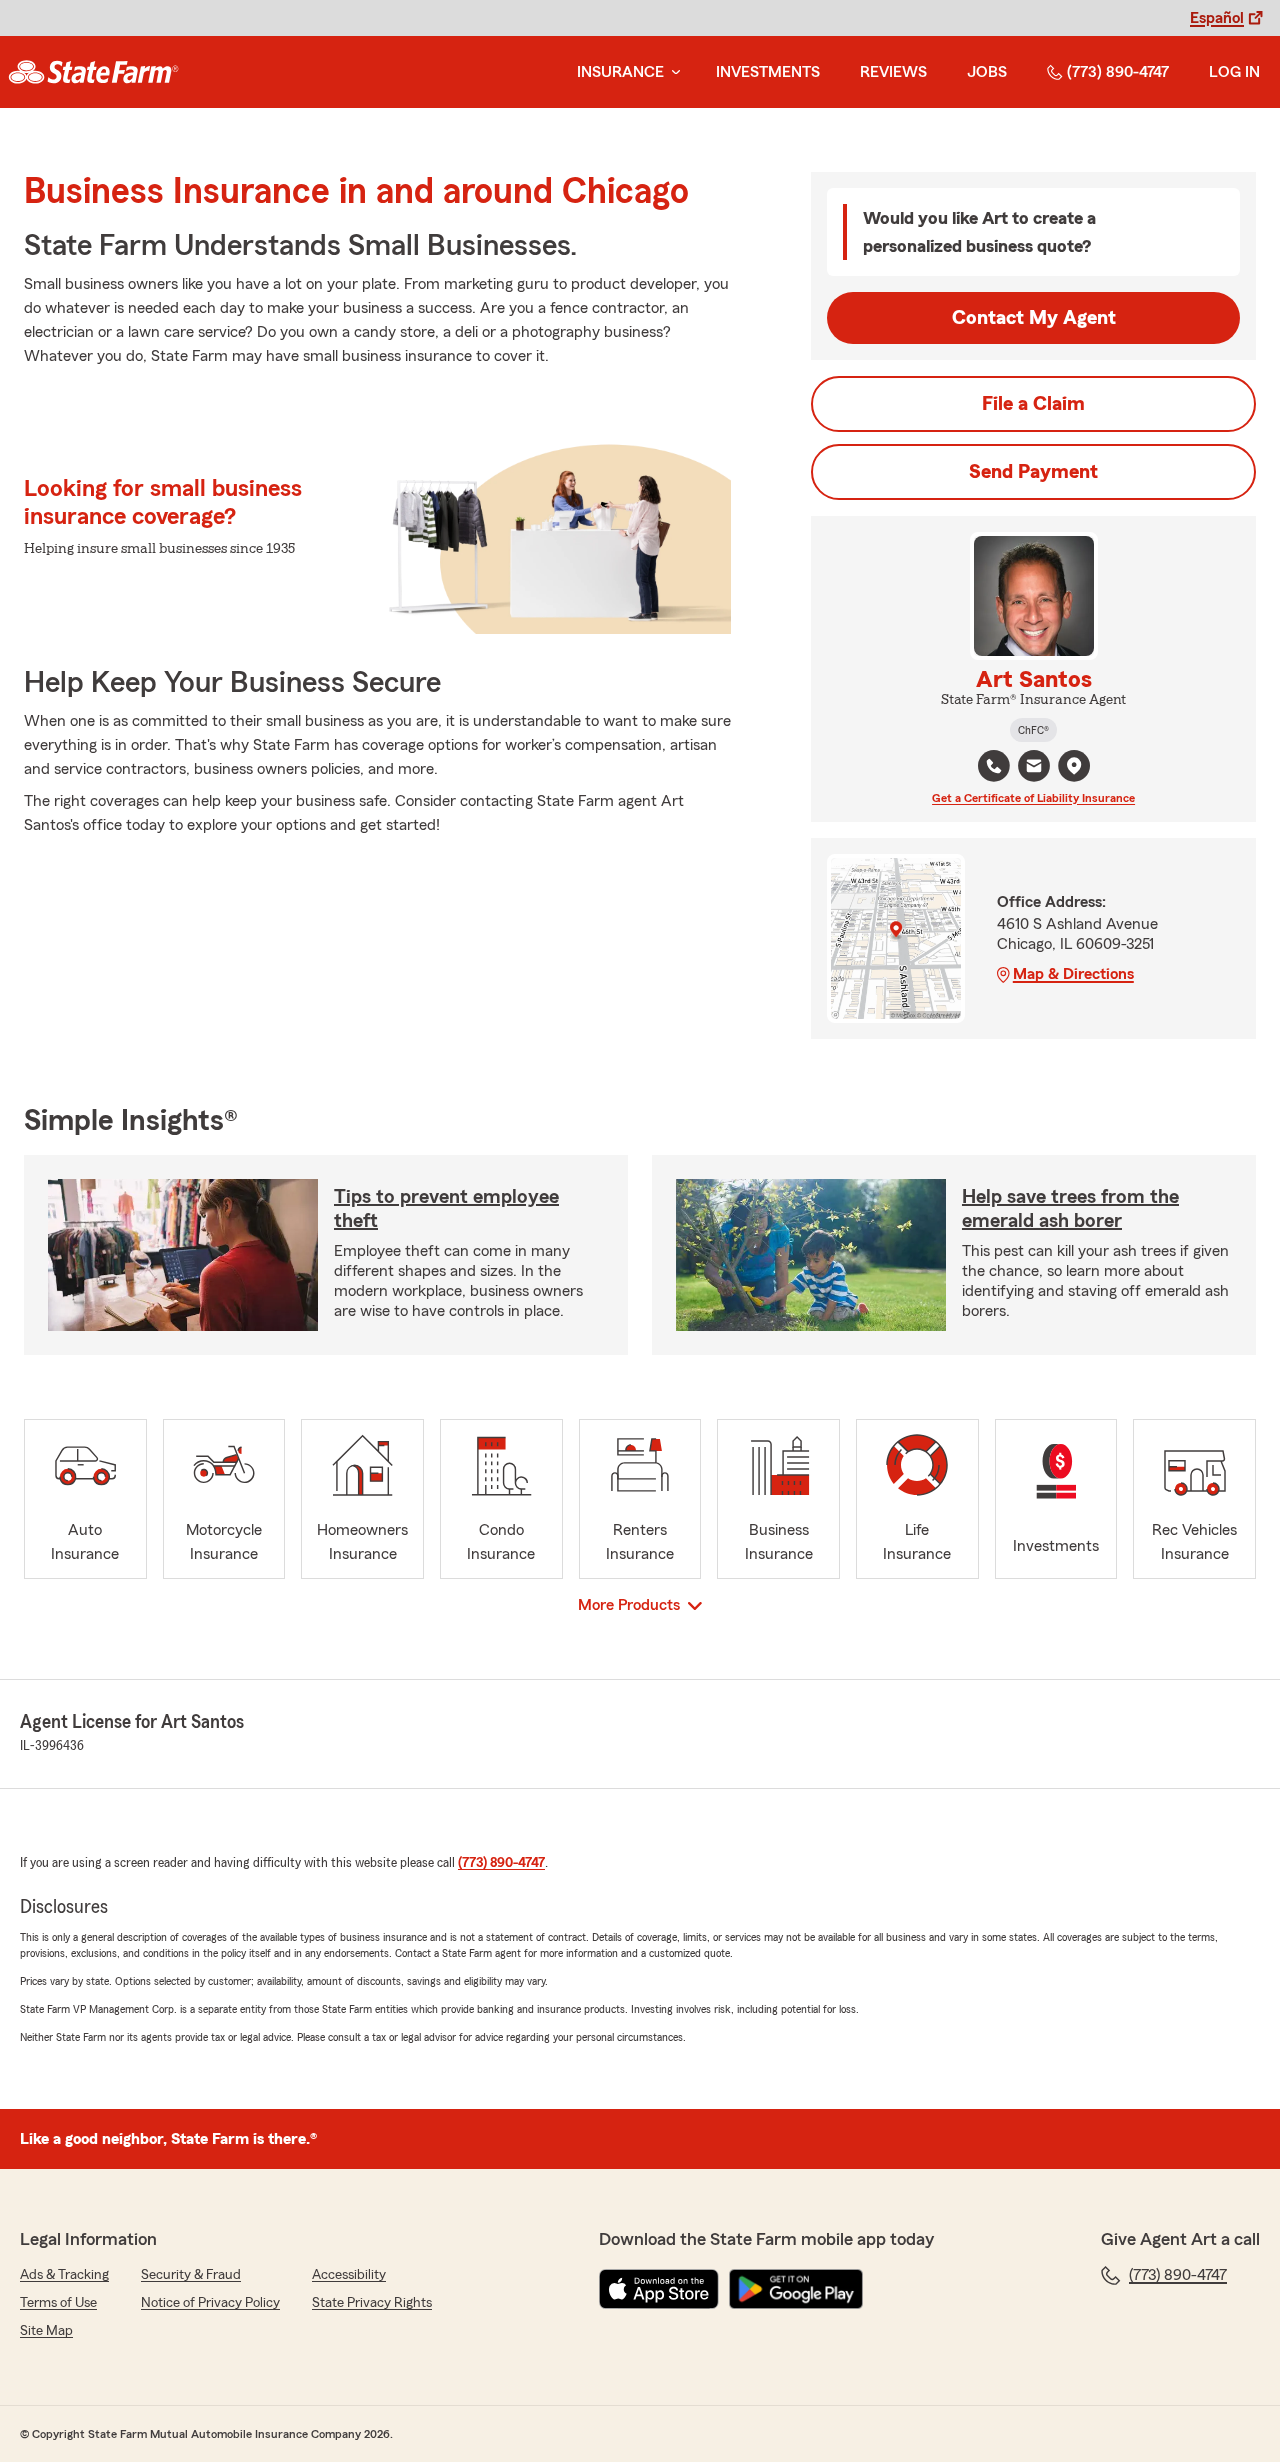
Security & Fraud (191, 2275)
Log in (1234, 72)
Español (1217, 18)
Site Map (46, 2331)
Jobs (987, 72)
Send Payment (1033, 472)
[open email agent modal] (1034, 768)
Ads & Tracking (64, 2275)
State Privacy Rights (372, 2303)
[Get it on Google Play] (796, 2289)
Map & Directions (1073, 974)
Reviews (893, 72)
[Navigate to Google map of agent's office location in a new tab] (1074, 766)
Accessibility (349, 2275)
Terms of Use (58, 2303)
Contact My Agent (1034, 318)
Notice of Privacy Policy (210, 2303)
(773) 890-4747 (1118, 72)
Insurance (620, 72)
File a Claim (1033, 404)
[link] (93, 72)
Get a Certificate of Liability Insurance (1033, 798)
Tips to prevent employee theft (446, 1209)
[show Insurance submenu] (672, 72)
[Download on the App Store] (659, 2289)
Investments (768, 72)
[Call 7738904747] (994, 766)
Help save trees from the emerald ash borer (1070, 1209)
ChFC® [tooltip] (1033, 730)
